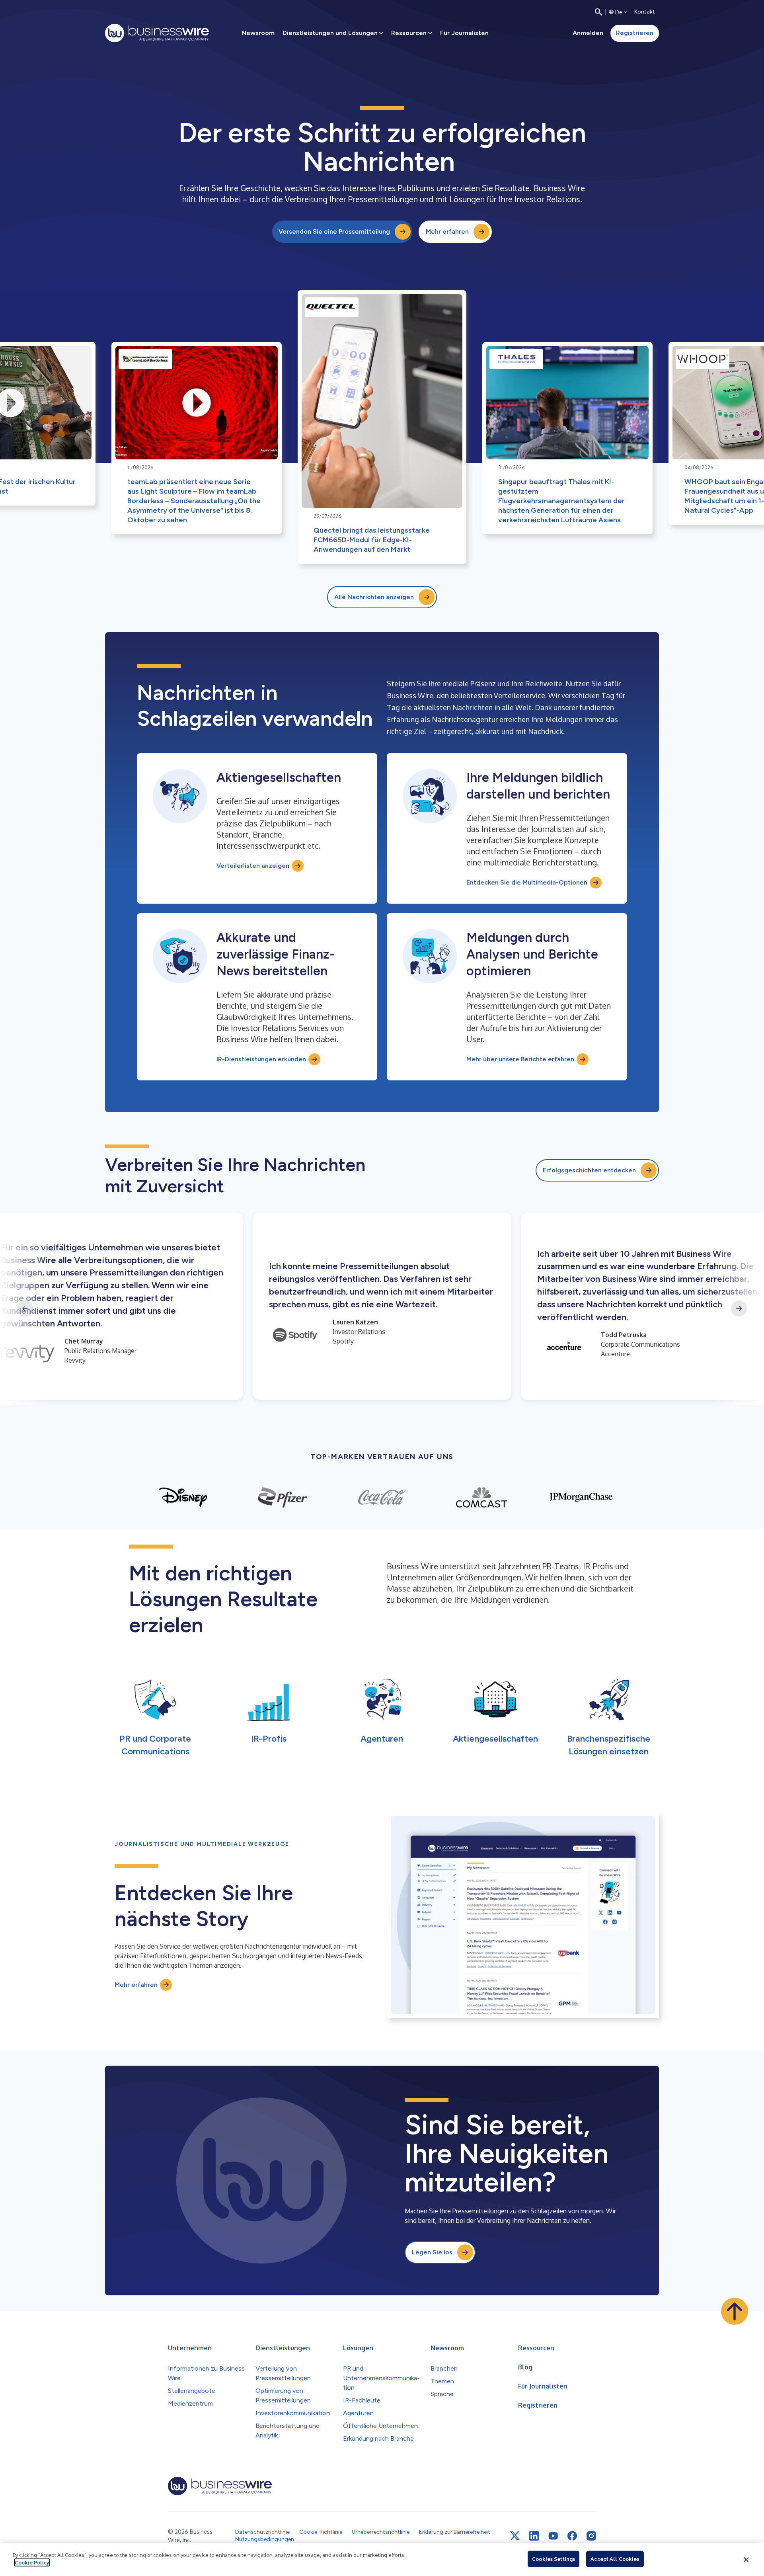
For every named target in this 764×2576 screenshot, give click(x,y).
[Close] (746, 2560)
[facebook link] (572, 2536)
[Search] (598, 12)
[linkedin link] (534, 2536)
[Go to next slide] (739, 1309)
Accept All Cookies (615, 2559)
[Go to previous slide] (25, 1309)
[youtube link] (553, 2536)
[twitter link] (515, 2536)
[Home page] (157, 33)
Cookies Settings (554, 2559)
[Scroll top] (735, 2311)
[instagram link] (591, 2536)
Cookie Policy (32, 2562)
